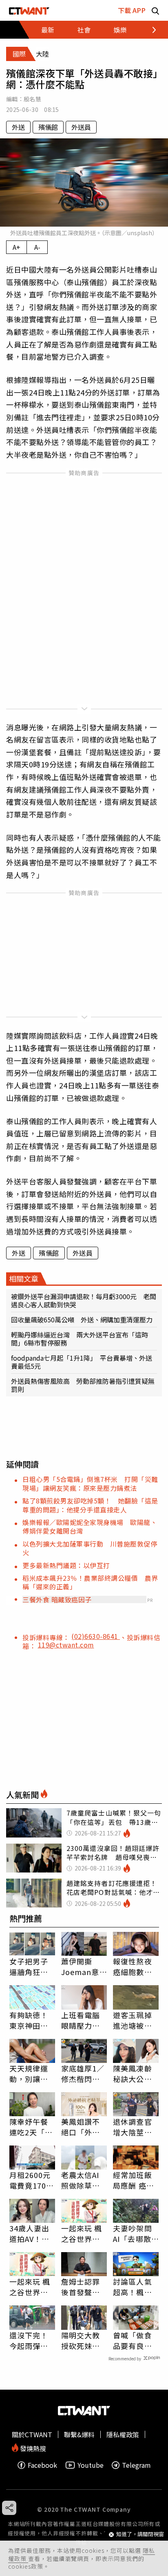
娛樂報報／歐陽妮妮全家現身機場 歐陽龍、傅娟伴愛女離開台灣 (90, 1526)
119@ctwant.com (66, 1645)
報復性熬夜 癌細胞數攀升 (133, 1966)
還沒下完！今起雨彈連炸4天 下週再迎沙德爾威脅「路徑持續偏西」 (31, 2340)
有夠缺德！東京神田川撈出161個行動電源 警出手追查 (32, 2020)
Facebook (42, 2465)
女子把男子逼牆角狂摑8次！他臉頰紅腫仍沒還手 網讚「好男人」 (31, 1966)
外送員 (81, 127)
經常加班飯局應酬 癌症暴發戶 (134, 2180)
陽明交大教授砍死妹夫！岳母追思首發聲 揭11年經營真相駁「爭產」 (81, 2340)
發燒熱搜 (32, 2448)
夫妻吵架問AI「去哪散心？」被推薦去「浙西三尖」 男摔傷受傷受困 (135, 2233)
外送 (18, 127)
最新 (48, 30)
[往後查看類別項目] (149, 30)
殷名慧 (32, 99)
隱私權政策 (123, 2434)
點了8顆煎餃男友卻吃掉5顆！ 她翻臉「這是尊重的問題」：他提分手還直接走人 (90, 1505)
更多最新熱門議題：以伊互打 (66, 1565)
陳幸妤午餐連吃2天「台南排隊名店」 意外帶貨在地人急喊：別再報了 (32, 2127)
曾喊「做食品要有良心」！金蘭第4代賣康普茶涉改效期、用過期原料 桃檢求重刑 (135, 2340)
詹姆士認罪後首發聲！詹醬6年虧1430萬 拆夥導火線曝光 (82, 2287)
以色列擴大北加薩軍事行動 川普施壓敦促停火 (90, 1548)
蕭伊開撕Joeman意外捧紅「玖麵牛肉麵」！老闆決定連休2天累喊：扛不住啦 (83, 1966)
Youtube (91, 2465)
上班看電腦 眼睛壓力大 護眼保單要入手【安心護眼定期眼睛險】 (81, 2020)
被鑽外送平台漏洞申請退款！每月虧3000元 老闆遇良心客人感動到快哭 (84, 1300)
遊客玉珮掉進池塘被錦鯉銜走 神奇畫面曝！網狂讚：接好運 (133, 2020)
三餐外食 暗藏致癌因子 (57, 1599)
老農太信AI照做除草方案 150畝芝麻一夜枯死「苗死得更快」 (84, 2180)
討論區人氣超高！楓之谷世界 (133, 2287)
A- (37, 247)
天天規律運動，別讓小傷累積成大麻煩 (29, 2073)
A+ (17, 247)
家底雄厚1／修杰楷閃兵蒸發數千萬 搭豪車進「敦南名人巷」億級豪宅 (84, 2073)
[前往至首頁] (29, 10)
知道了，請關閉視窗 (140, 2534)
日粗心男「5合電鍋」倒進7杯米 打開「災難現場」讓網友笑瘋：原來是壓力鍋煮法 (90, 1483)
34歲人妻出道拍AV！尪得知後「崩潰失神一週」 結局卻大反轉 (32, 2233)
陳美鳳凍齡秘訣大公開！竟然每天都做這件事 (133, 2073)
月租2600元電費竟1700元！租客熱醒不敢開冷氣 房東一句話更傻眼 (30, 2180)
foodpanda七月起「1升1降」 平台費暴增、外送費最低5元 (82, 1362)
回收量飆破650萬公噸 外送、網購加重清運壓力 (82, 1320)
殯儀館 (48, 127)
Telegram (136, 2465)
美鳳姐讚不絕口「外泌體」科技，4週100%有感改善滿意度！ (83, 2127)
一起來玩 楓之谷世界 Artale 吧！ (82, 2233)
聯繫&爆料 (79, 2434)
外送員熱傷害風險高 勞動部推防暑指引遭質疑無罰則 (83, 1385)
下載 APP (132, 10)
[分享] (9, 2508)
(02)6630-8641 (96, 1636)
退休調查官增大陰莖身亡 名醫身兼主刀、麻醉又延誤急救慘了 (133, 2127)
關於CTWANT (32, 2434)
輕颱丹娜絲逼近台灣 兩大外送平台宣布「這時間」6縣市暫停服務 (80, 1339)
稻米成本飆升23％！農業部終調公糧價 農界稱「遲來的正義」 (90, 1582)
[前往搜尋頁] (155, 10)
